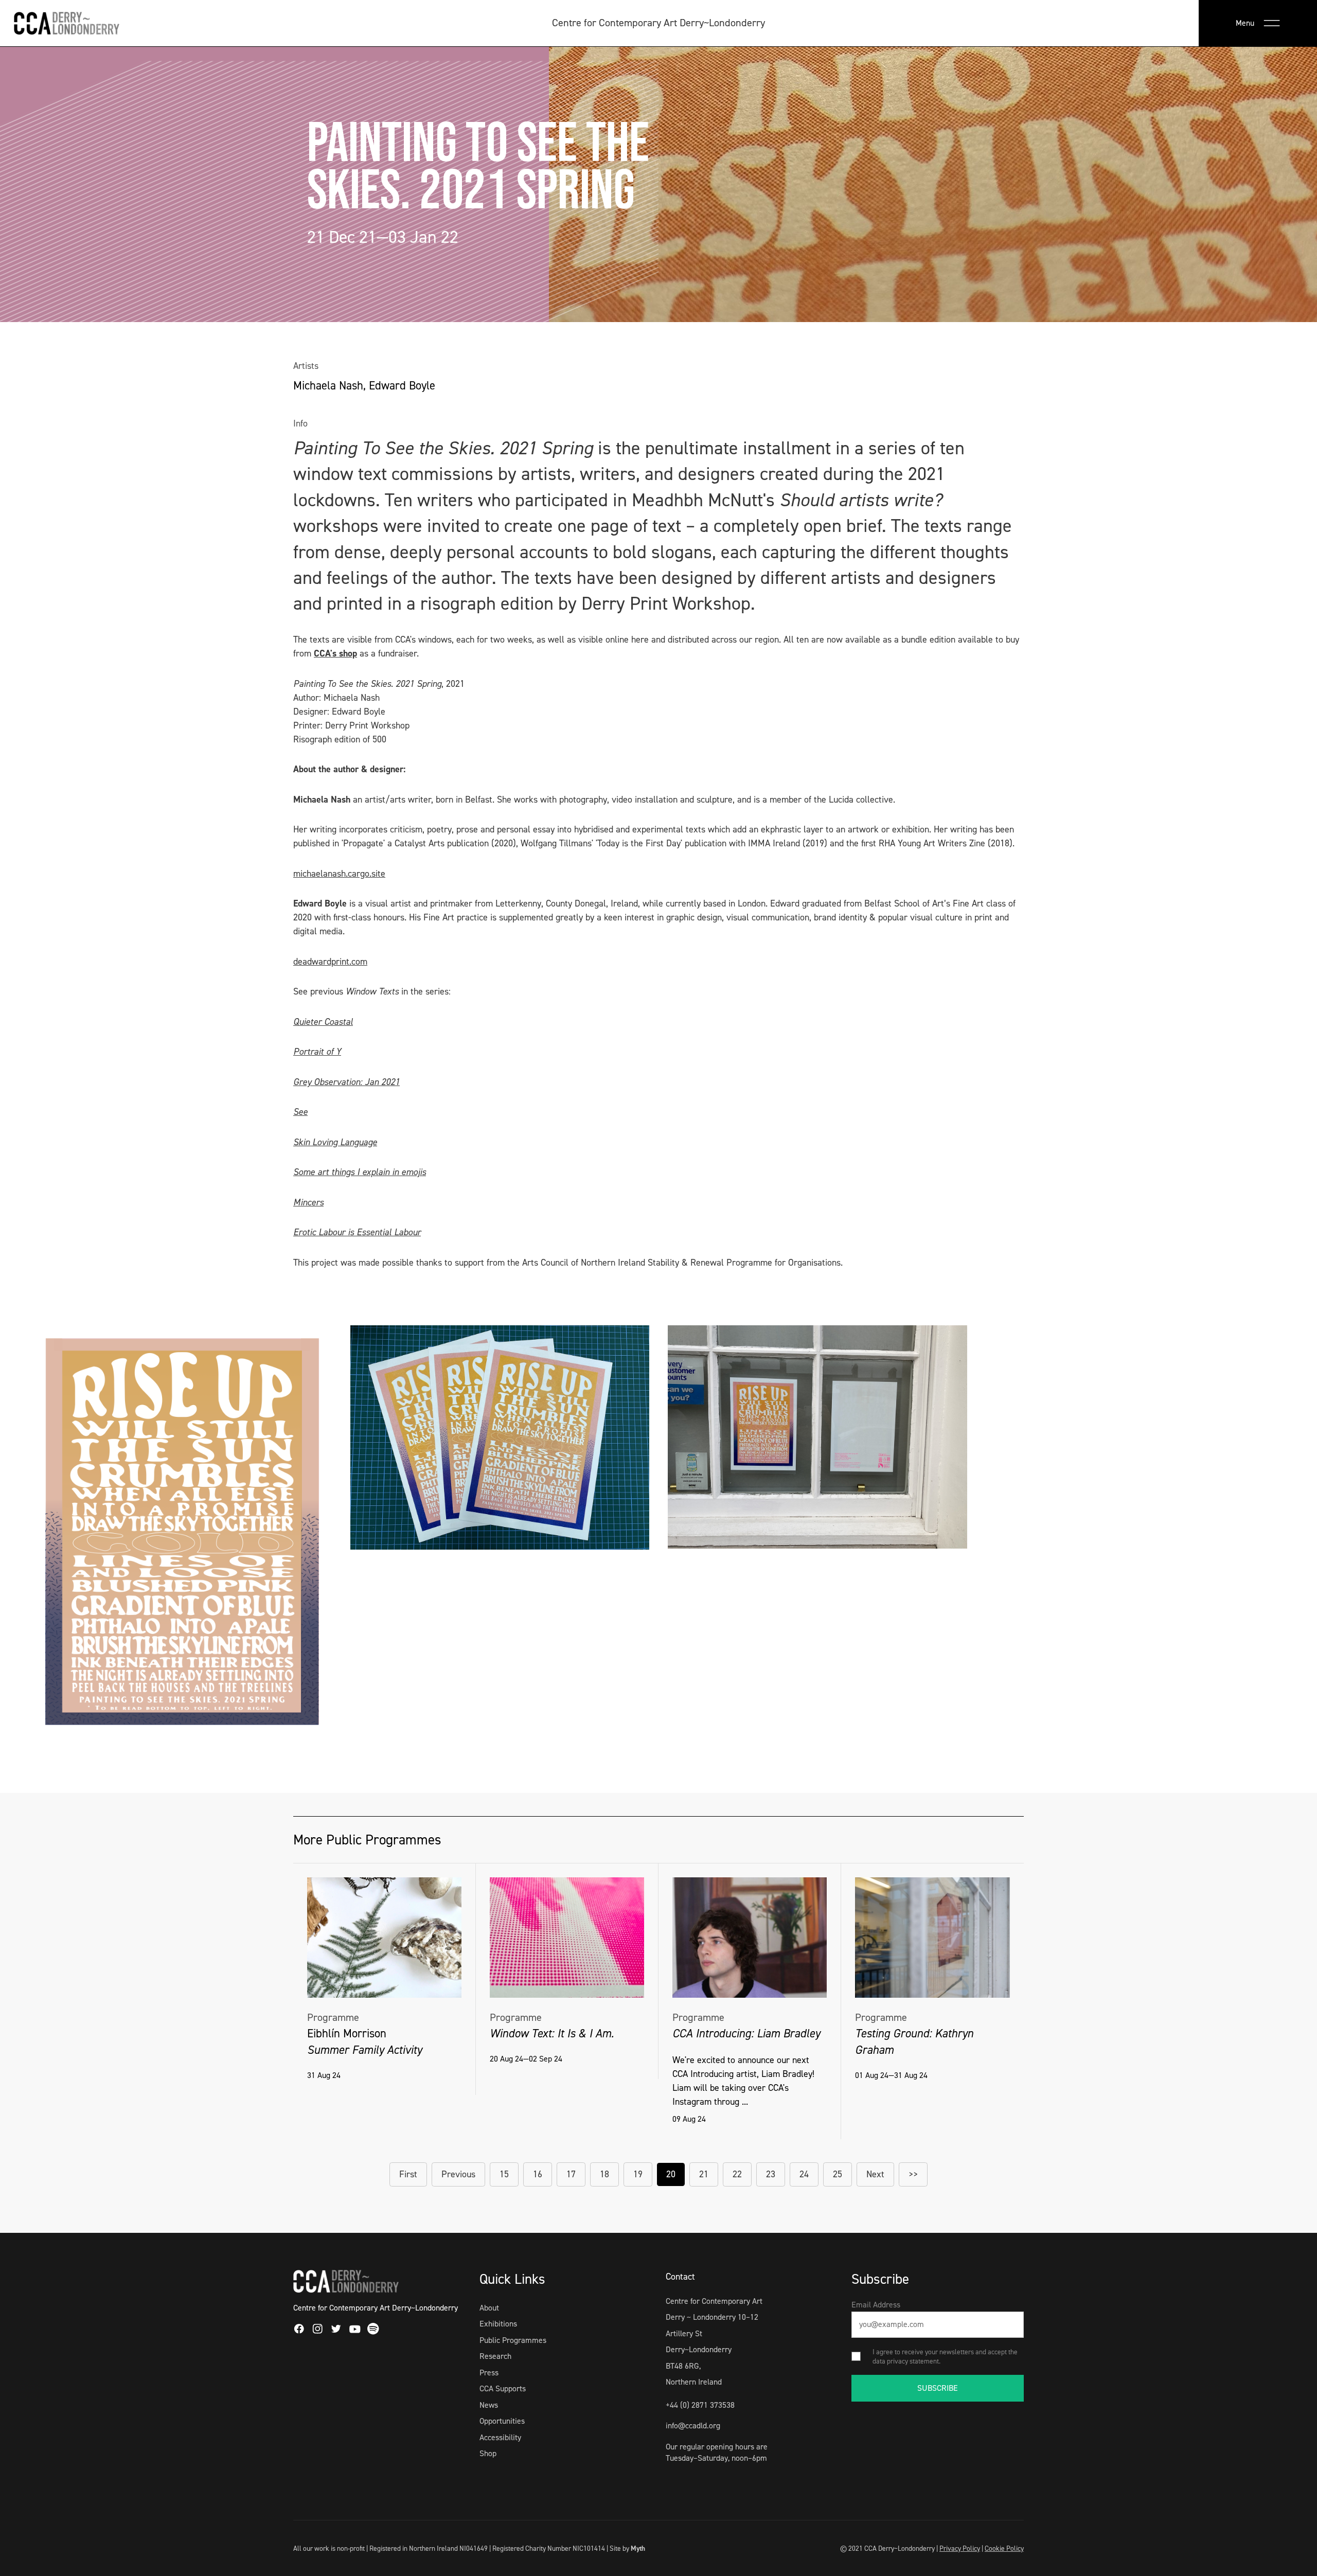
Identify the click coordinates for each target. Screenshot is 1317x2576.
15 (504, 2174)
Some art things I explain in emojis (360, 1172)
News (489, 2405)
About (489, 2308)
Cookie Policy (1004, 2548)
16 (538, 2174)
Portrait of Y (317, 1052)
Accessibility (500, 2437)
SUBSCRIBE (938, 2388)
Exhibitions (498, 2324)
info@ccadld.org (693, 2426)
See (300, 1112)
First (408, 2174)
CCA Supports (503, 2388)
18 (604, 2174)
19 (638, 2174)
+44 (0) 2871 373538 (700, 2405)
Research (495, 2356)
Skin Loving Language (335, 1142)
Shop (488, 2453)
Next (875, 2174)
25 (838, 2174)
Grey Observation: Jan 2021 (346, 1082)
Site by (627, 2548)
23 (771, 2174)
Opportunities (502, 2421)
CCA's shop (335, 653)
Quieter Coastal (323, 1022)
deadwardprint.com (330, 962)
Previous (458, 2174)
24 (804, 2174)
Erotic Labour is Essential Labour (357, 1232)
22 (737, 2174)
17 (571, 2174)
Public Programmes (513, 2340)
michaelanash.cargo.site (339, 874)
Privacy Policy (960, 2548)
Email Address (876, 2305)
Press (489, 2373)
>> (913, 2174)
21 (704, 2174)
